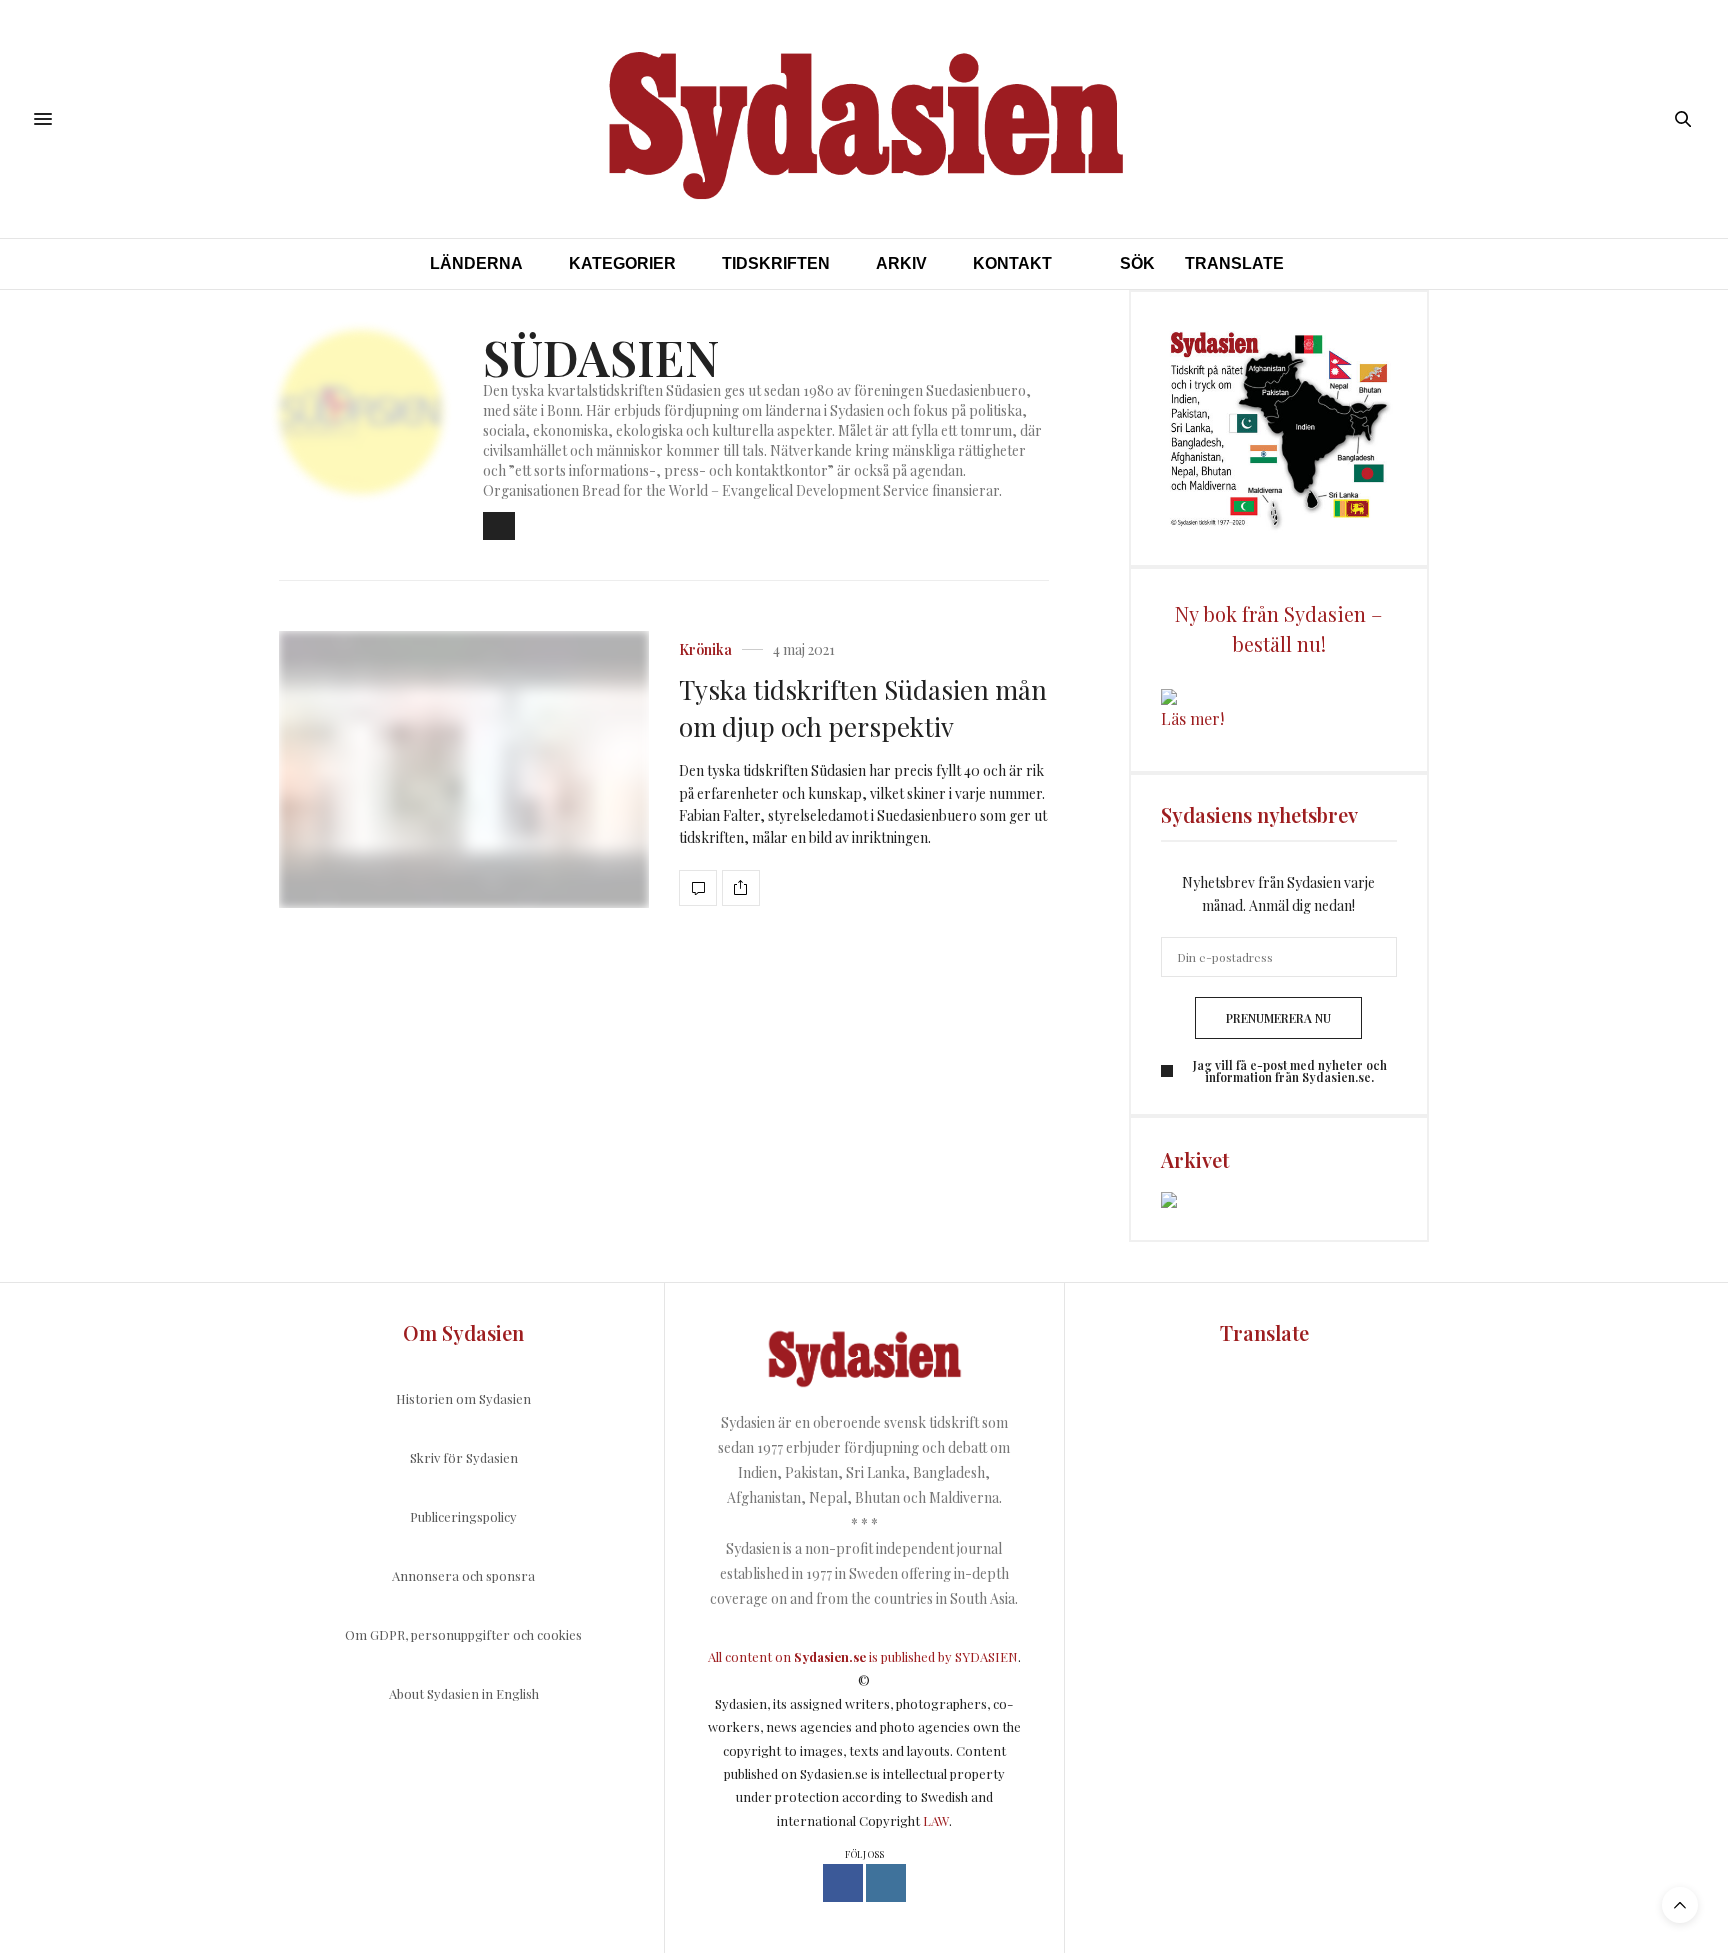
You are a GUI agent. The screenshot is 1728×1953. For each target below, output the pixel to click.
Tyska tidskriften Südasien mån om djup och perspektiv (863, 707)
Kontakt (1012, 263)
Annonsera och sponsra (463, 1575)
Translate (1234, 263)
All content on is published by (831, 1656)
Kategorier (622, 263)
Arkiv (901, 263)
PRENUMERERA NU (1278, 1018)
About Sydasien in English (464, 1693)
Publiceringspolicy (463, 1516)
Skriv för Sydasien (464, 1457)
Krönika (705, 650)
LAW (936, 1820)
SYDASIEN (986, 1656)
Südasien (601, 357)
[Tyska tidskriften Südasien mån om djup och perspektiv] (464, 770)
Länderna (476, 263)
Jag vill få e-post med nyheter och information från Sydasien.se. (1290, 1071)
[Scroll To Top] (1680, 1905)
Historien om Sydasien (463, 1398)
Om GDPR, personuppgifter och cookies (463, 1634)
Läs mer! (1192, 718)
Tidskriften (776, 263)
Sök (1137, 263)
